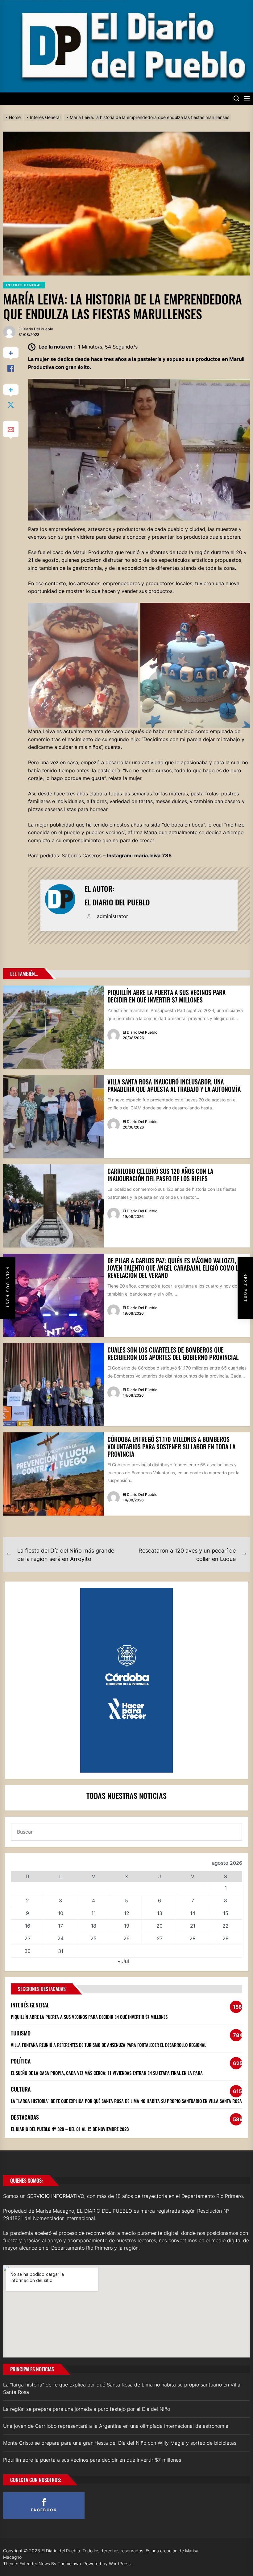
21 (193, 1926)
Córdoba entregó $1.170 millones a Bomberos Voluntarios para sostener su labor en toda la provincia (171, 1447)
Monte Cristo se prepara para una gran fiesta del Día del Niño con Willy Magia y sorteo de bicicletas (120, 2443)
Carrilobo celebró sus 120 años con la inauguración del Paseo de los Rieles (160, 1175)
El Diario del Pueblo (36, 329)
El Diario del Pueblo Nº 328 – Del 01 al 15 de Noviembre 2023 (70, 2129)
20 (160, 1926)
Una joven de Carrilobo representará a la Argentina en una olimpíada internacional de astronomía (116, 2426)
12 (127, 1913)
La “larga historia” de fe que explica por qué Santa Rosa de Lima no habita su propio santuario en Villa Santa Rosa (126, 2101)
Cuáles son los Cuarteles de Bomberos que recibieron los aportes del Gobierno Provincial (173, 1353)
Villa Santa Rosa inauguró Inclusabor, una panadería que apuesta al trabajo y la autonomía (174, 1085)
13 (160, 1913)
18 (94, 1926)
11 (93, 1913)
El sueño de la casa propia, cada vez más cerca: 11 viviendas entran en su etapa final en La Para (107, 2073)
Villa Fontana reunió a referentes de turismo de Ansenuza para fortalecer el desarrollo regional (108, 2045)
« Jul (123, 1961)
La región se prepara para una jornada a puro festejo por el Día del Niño (87, 2409)
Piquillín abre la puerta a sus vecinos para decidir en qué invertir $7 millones (166, 996)
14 (193, 1913)
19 (127, 1926)
